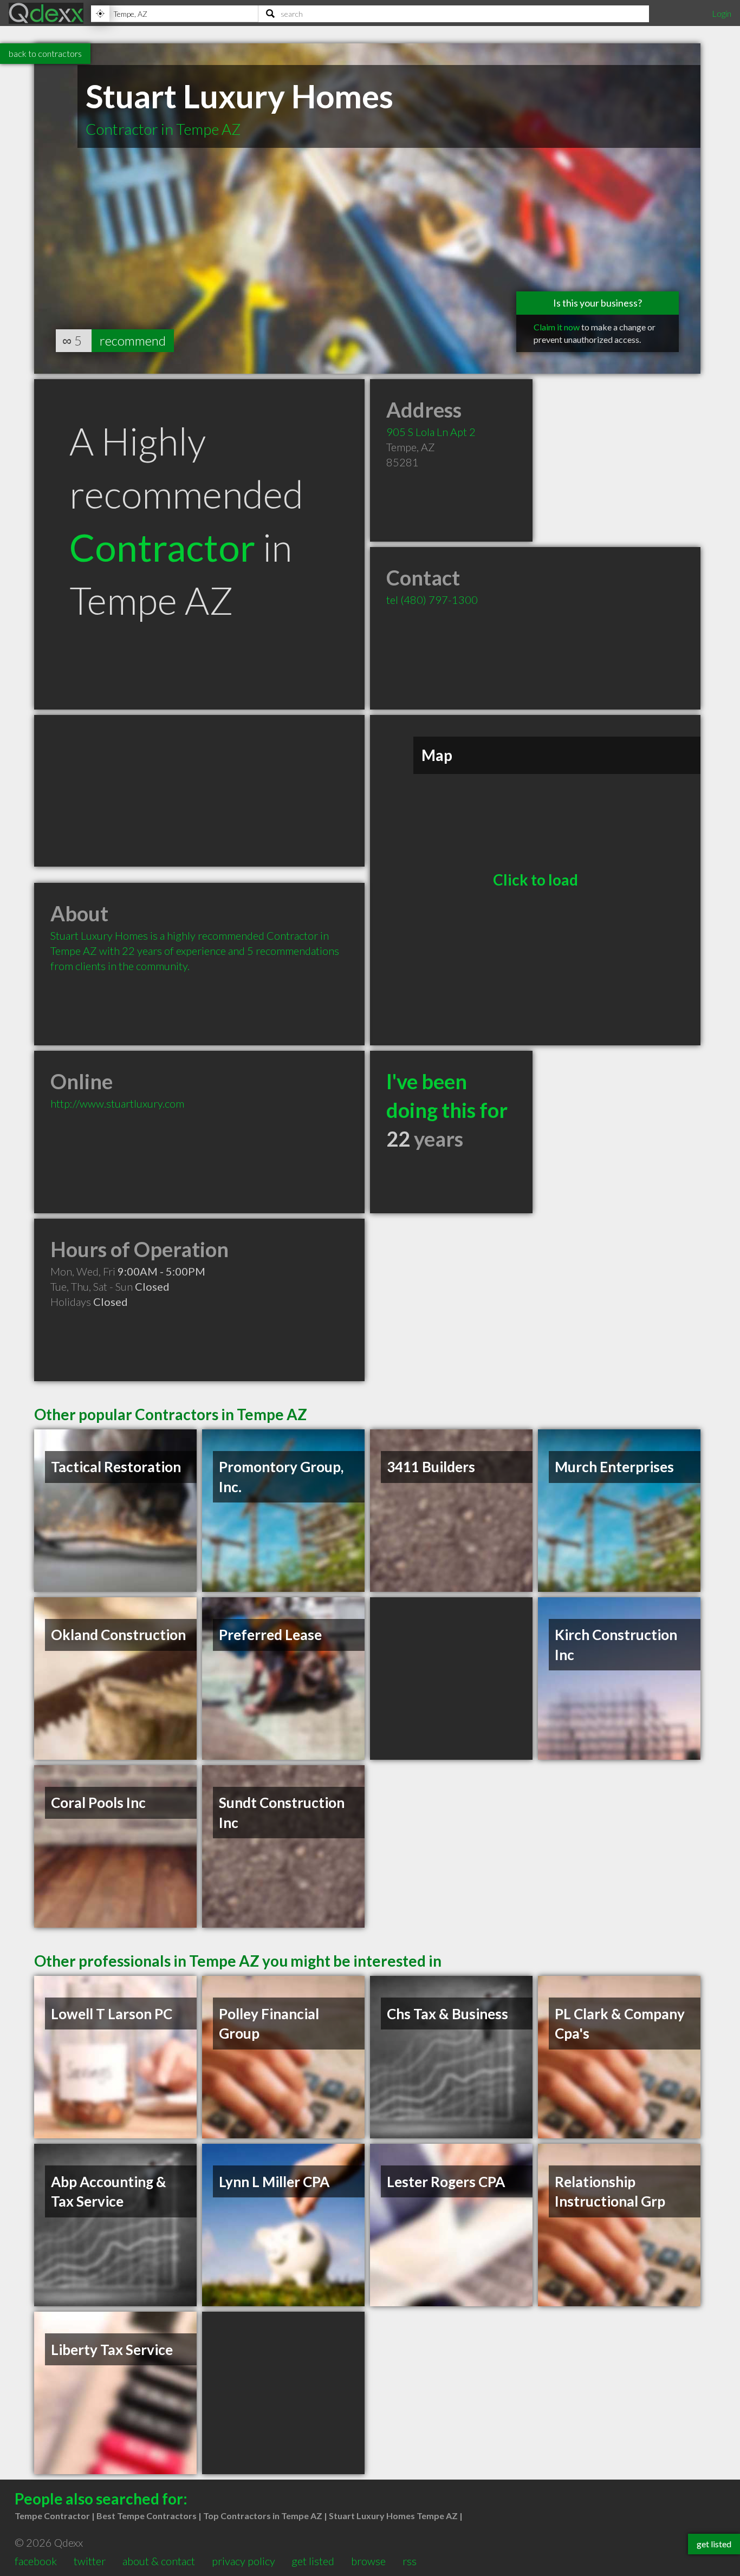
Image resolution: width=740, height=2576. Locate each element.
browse (368, 2561)
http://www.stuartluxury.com (117, 1103)
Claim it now (557, 327)
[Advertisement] (199, 791)
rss (410, 2561)
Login (722, 13)
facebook (36, 2561)
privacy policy (244, 2561)
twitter (90, 2561)
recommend (133, 340)
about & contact (159, 2561)
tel (432, 600)
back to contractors (45, 53)
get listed (313, 2561)
